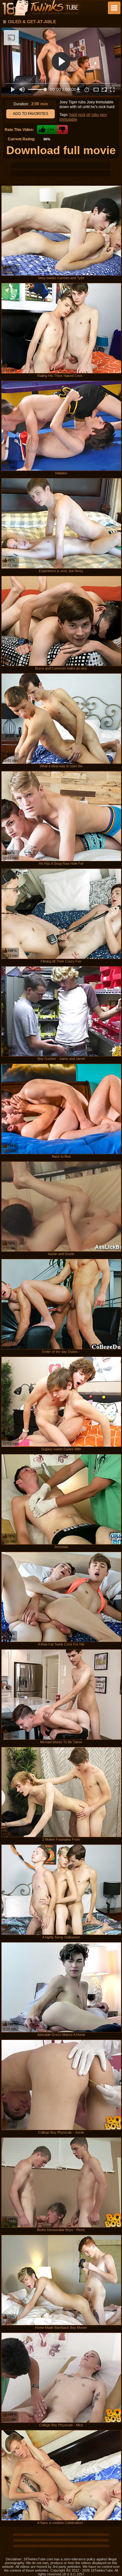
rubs (95, 115)
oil (88, 115)
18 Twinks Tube (41, 8)
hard (73, 115)
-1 (62, 130)
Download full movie (61, 150)
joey (103, 115)
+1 (47, 130)
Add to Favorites (30, 114)
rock (82, 115)
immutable (68, 119)
